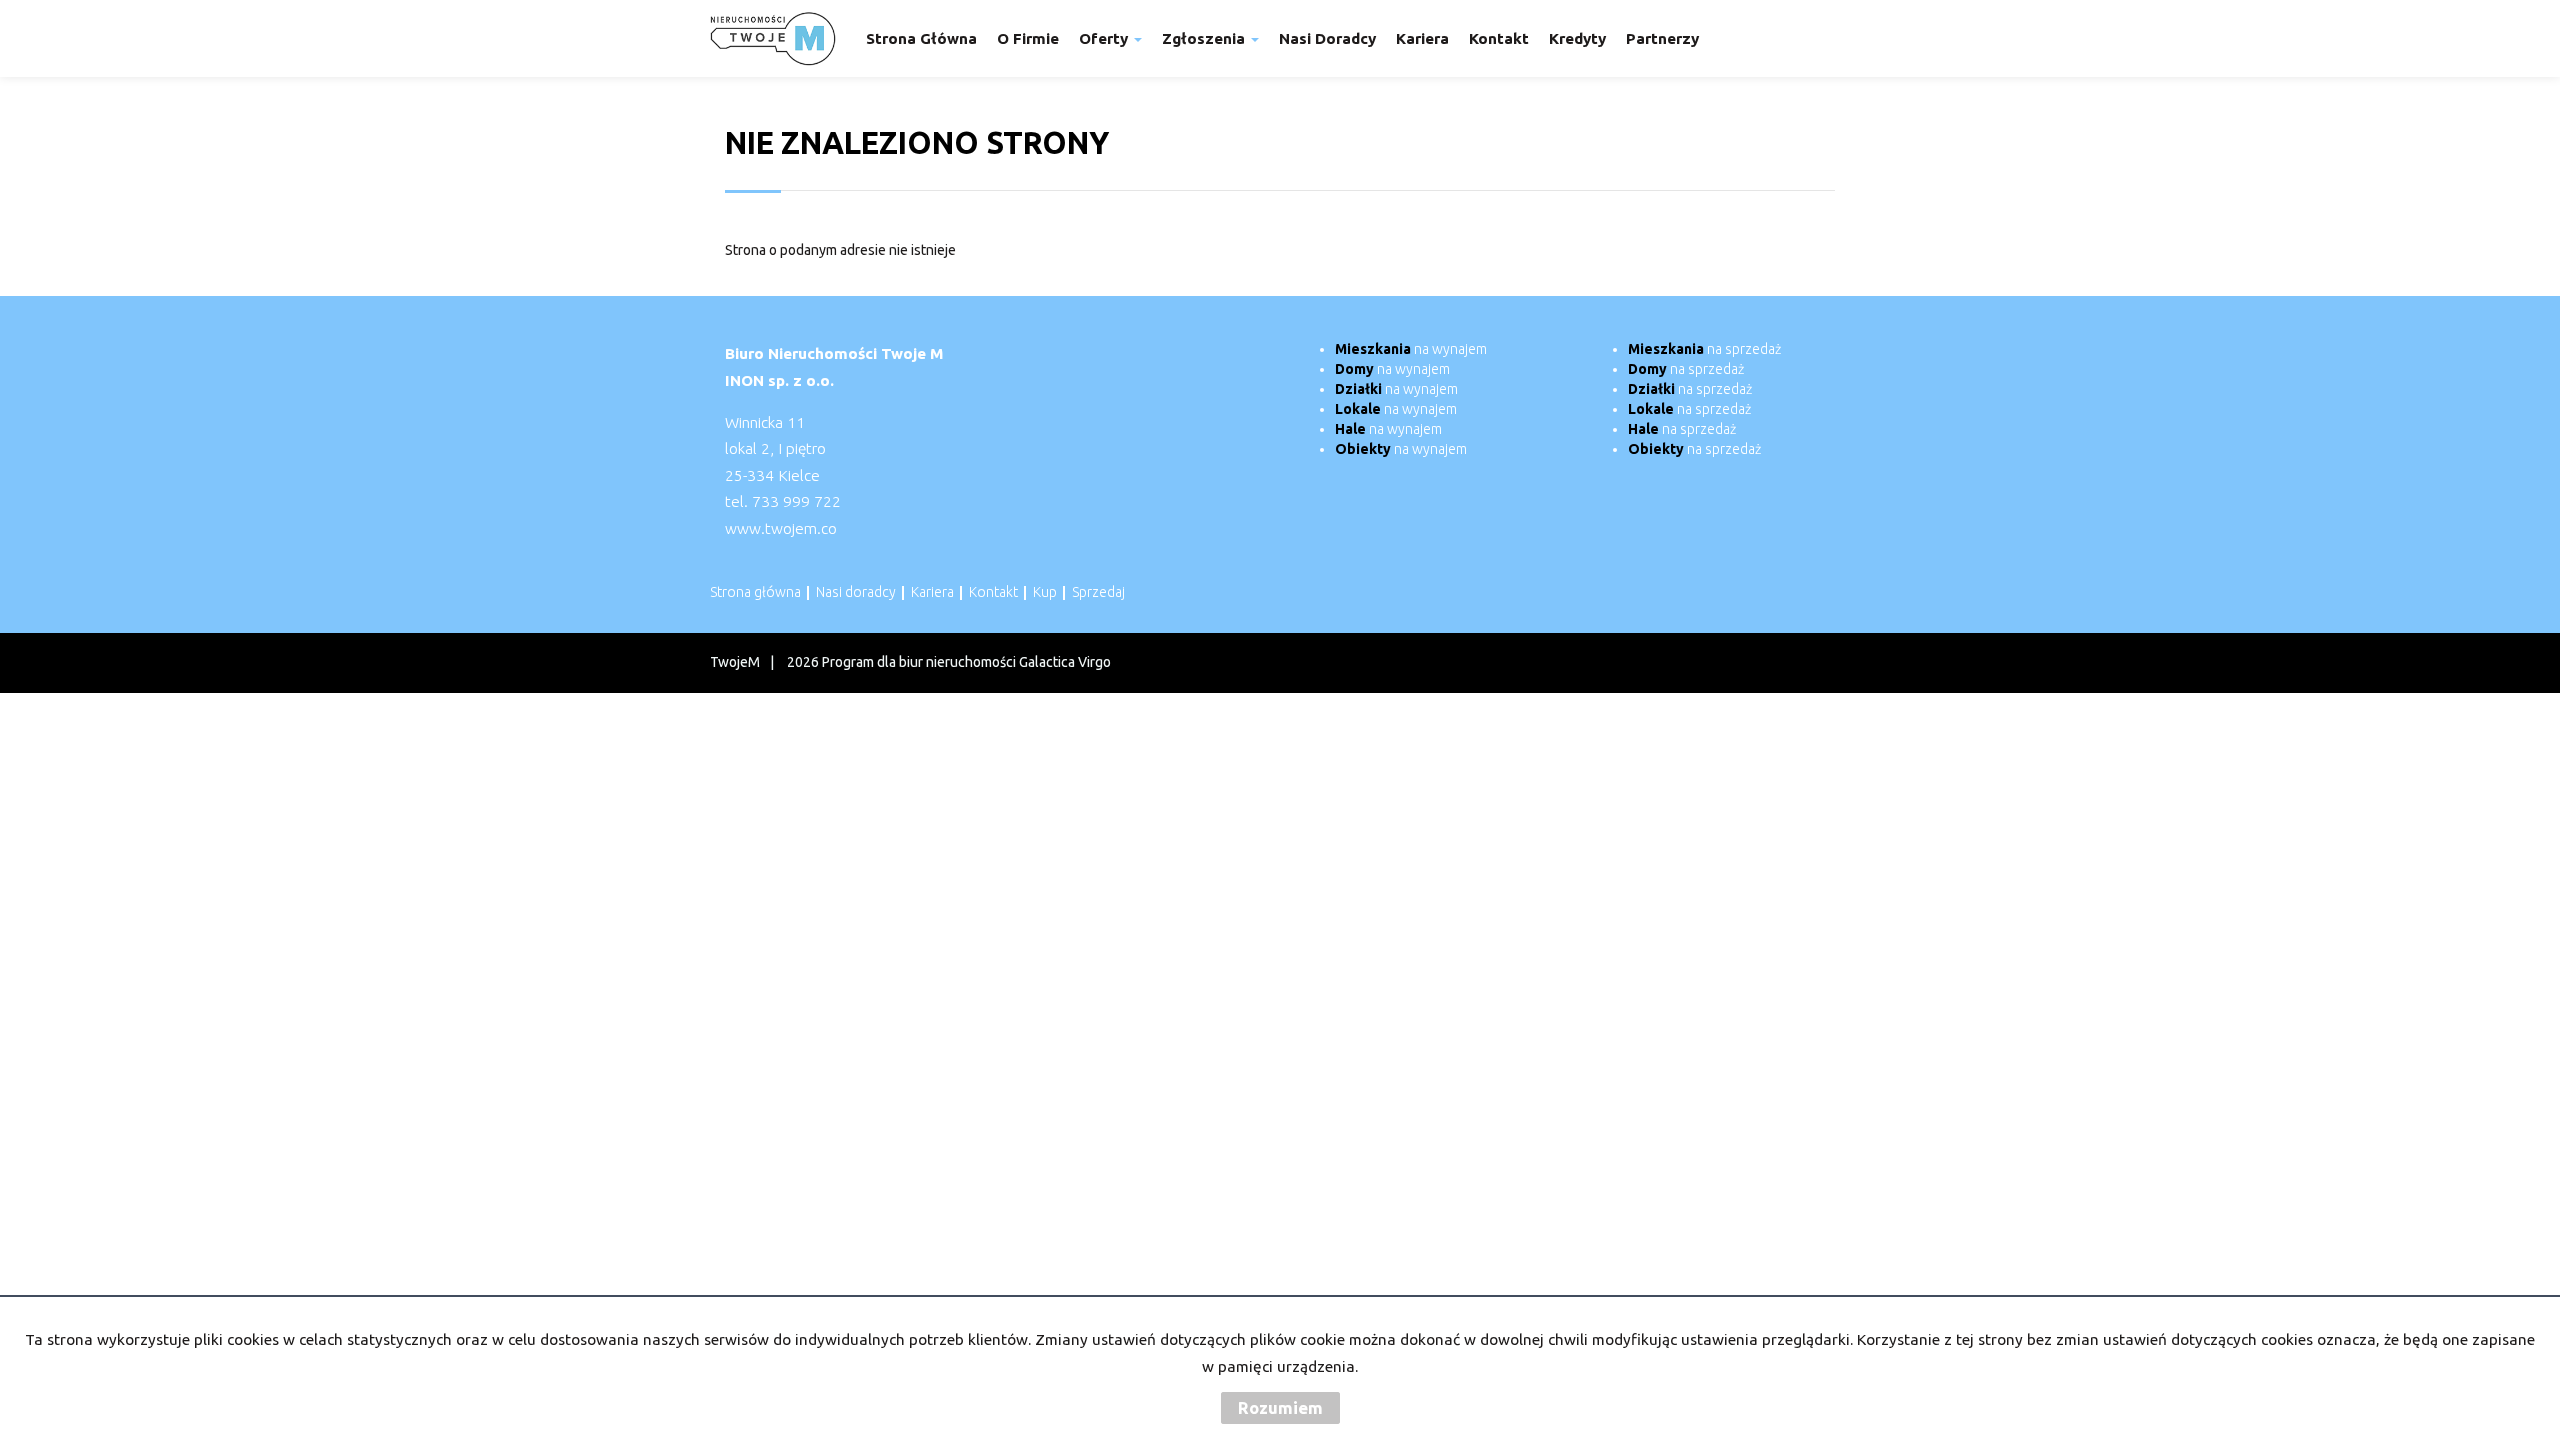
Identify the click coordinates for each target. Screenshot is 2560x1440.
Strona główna (921, 38)
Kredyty (1577, 38)
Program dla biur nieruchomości (920, 662)
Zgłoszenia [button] (1205, 38)
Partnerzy (1662, 38)
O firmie (1028, 38)
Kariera (1422, 38)
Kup (1045, 592)
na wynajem (1411, 349)
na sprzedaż (1704, 349)
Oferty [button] (1105, 38)
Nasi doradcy (1327, 38)
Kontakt (1499, 38)
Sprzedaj (1098, 592)
